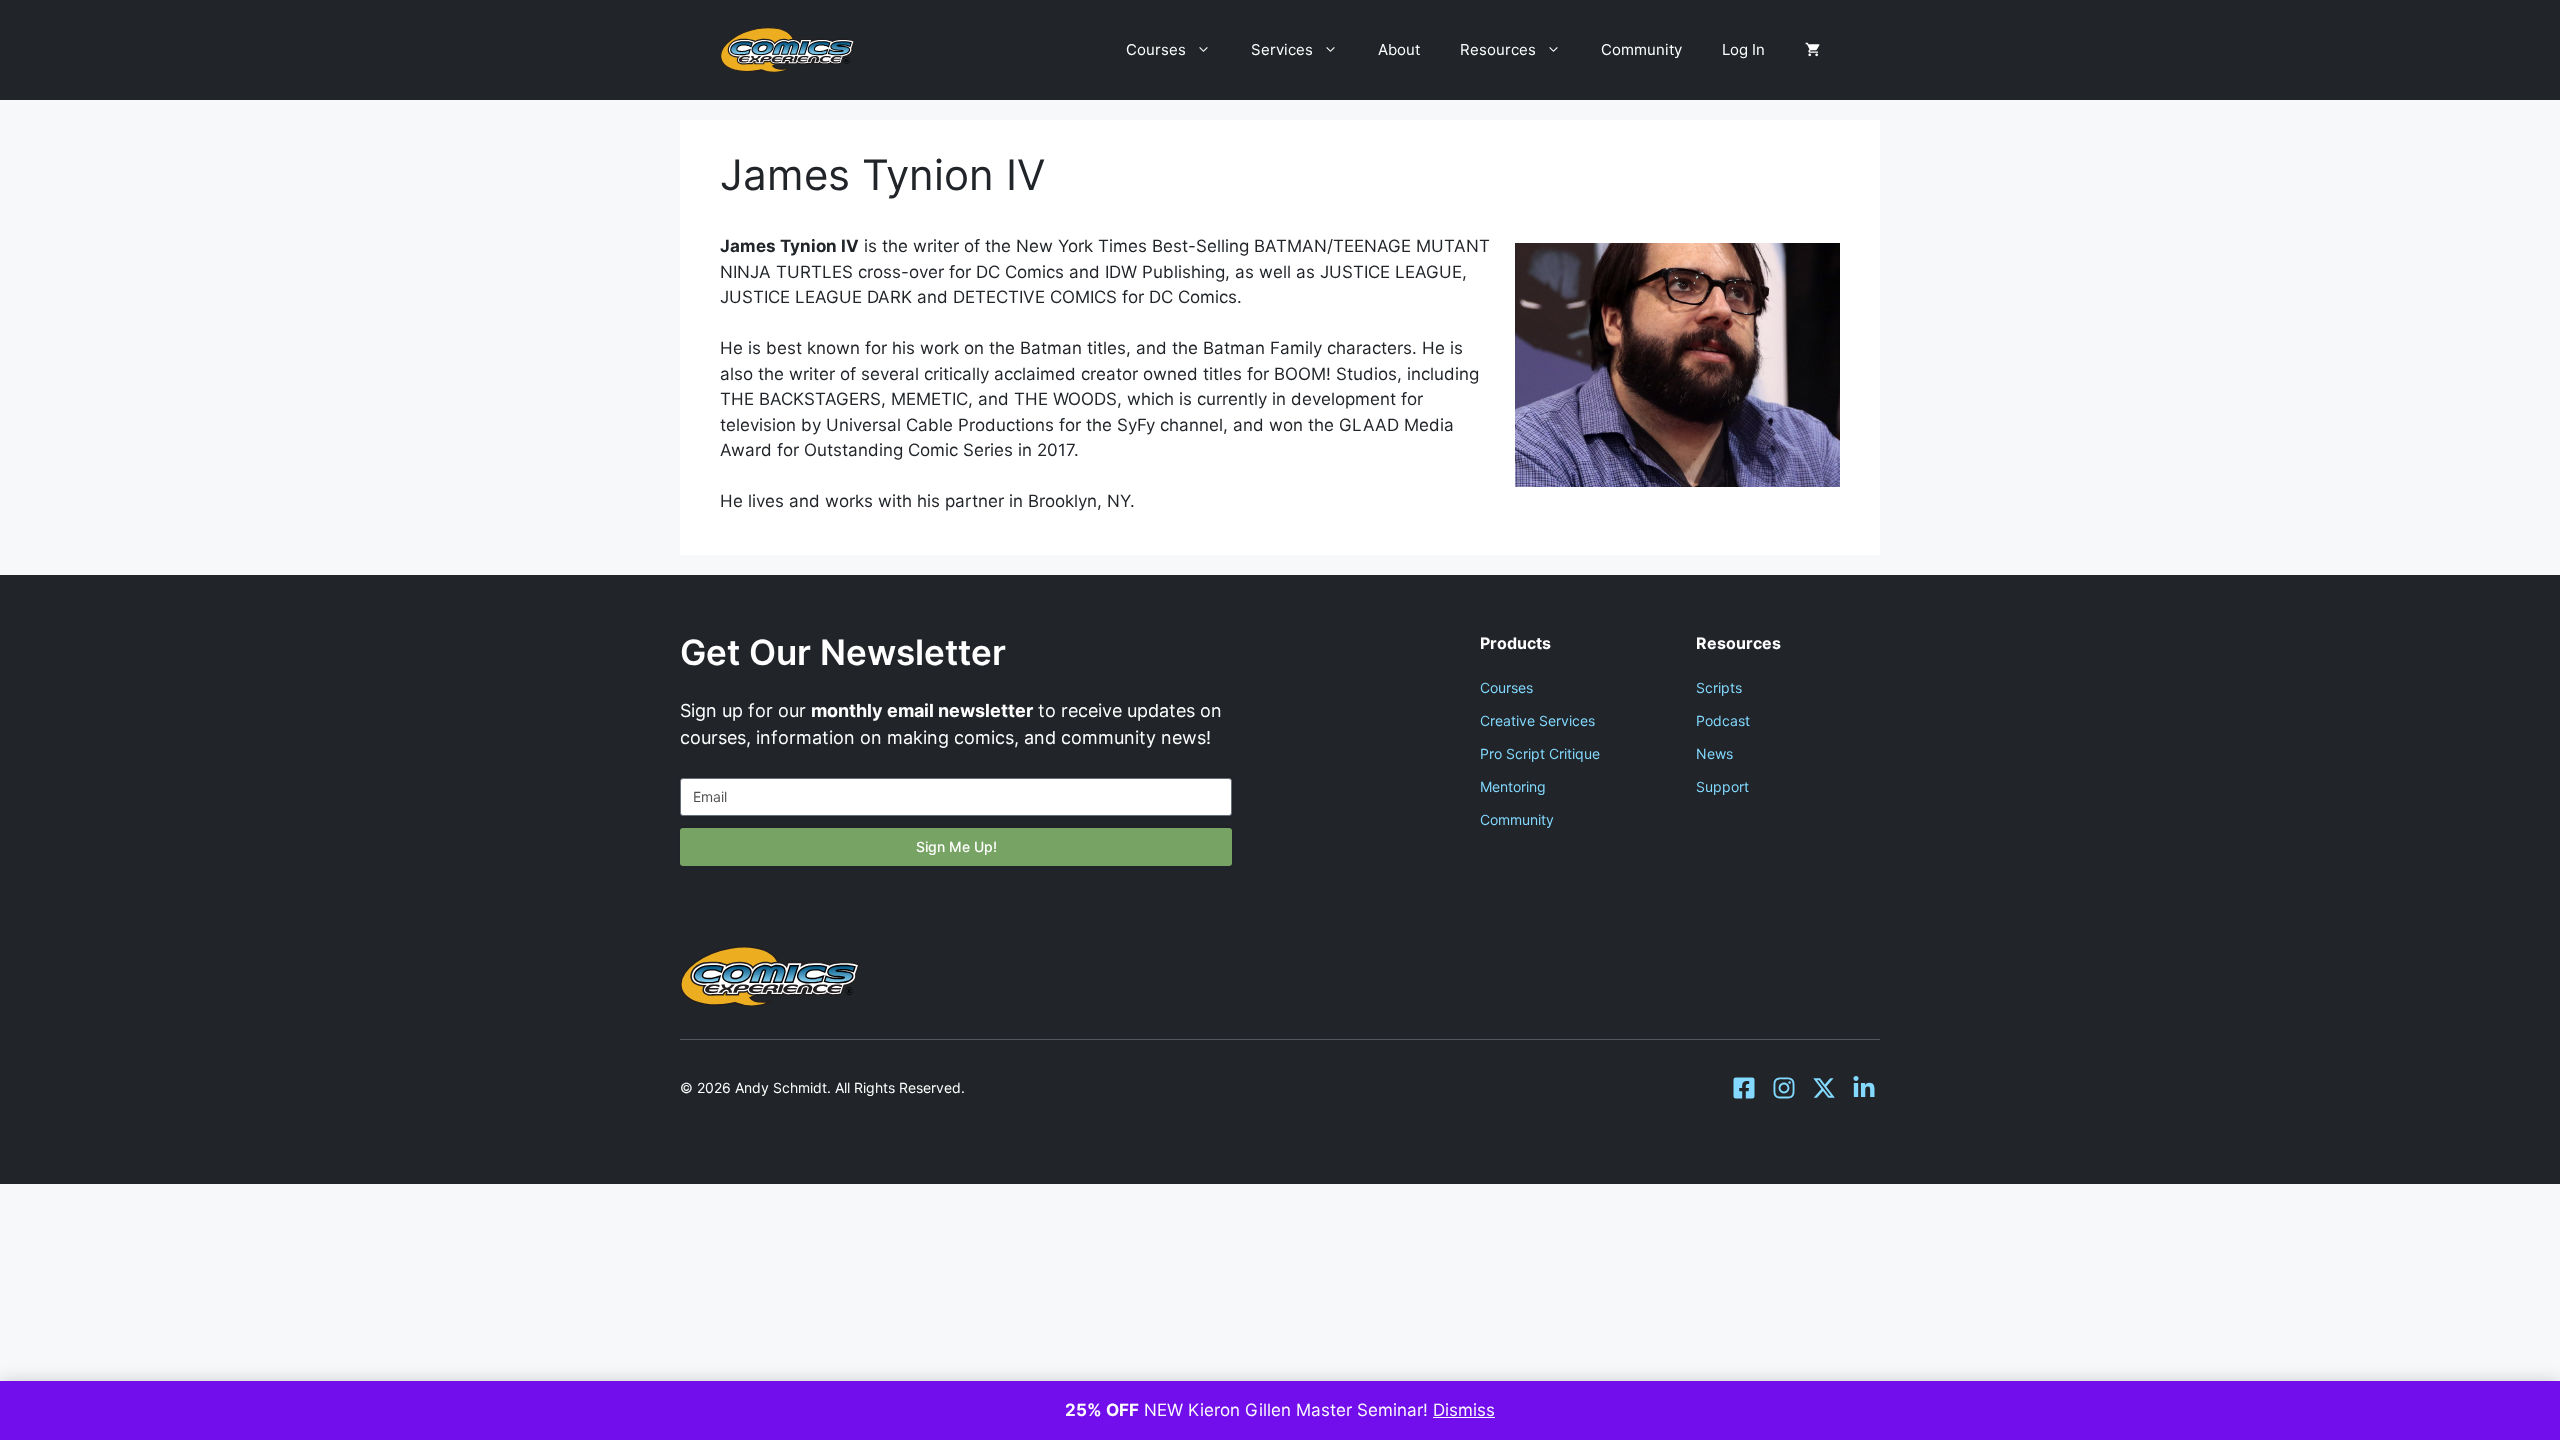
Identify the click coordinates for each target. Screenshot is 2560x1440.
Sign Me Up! (956, 846)
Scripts (1719, 687)
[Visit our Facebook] (1744, 1088)
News (1714, 753)
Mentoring (1513, 786)
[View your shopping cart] (1812, 50)
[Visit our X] (1824, 1088)
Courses (1156, 49)
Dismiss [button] (1464, 1410)
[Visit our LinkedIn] (1864, 1088)
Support (1722, 786)
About (1399, 49)
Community (1641, 49)
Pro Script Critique (1540, 753)
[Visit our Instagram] (1784, 1088)
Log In (1743, 49)
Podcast (1723, 720)
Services (1282, 49)
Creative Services (1537, 720)
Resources (1498, 49)
